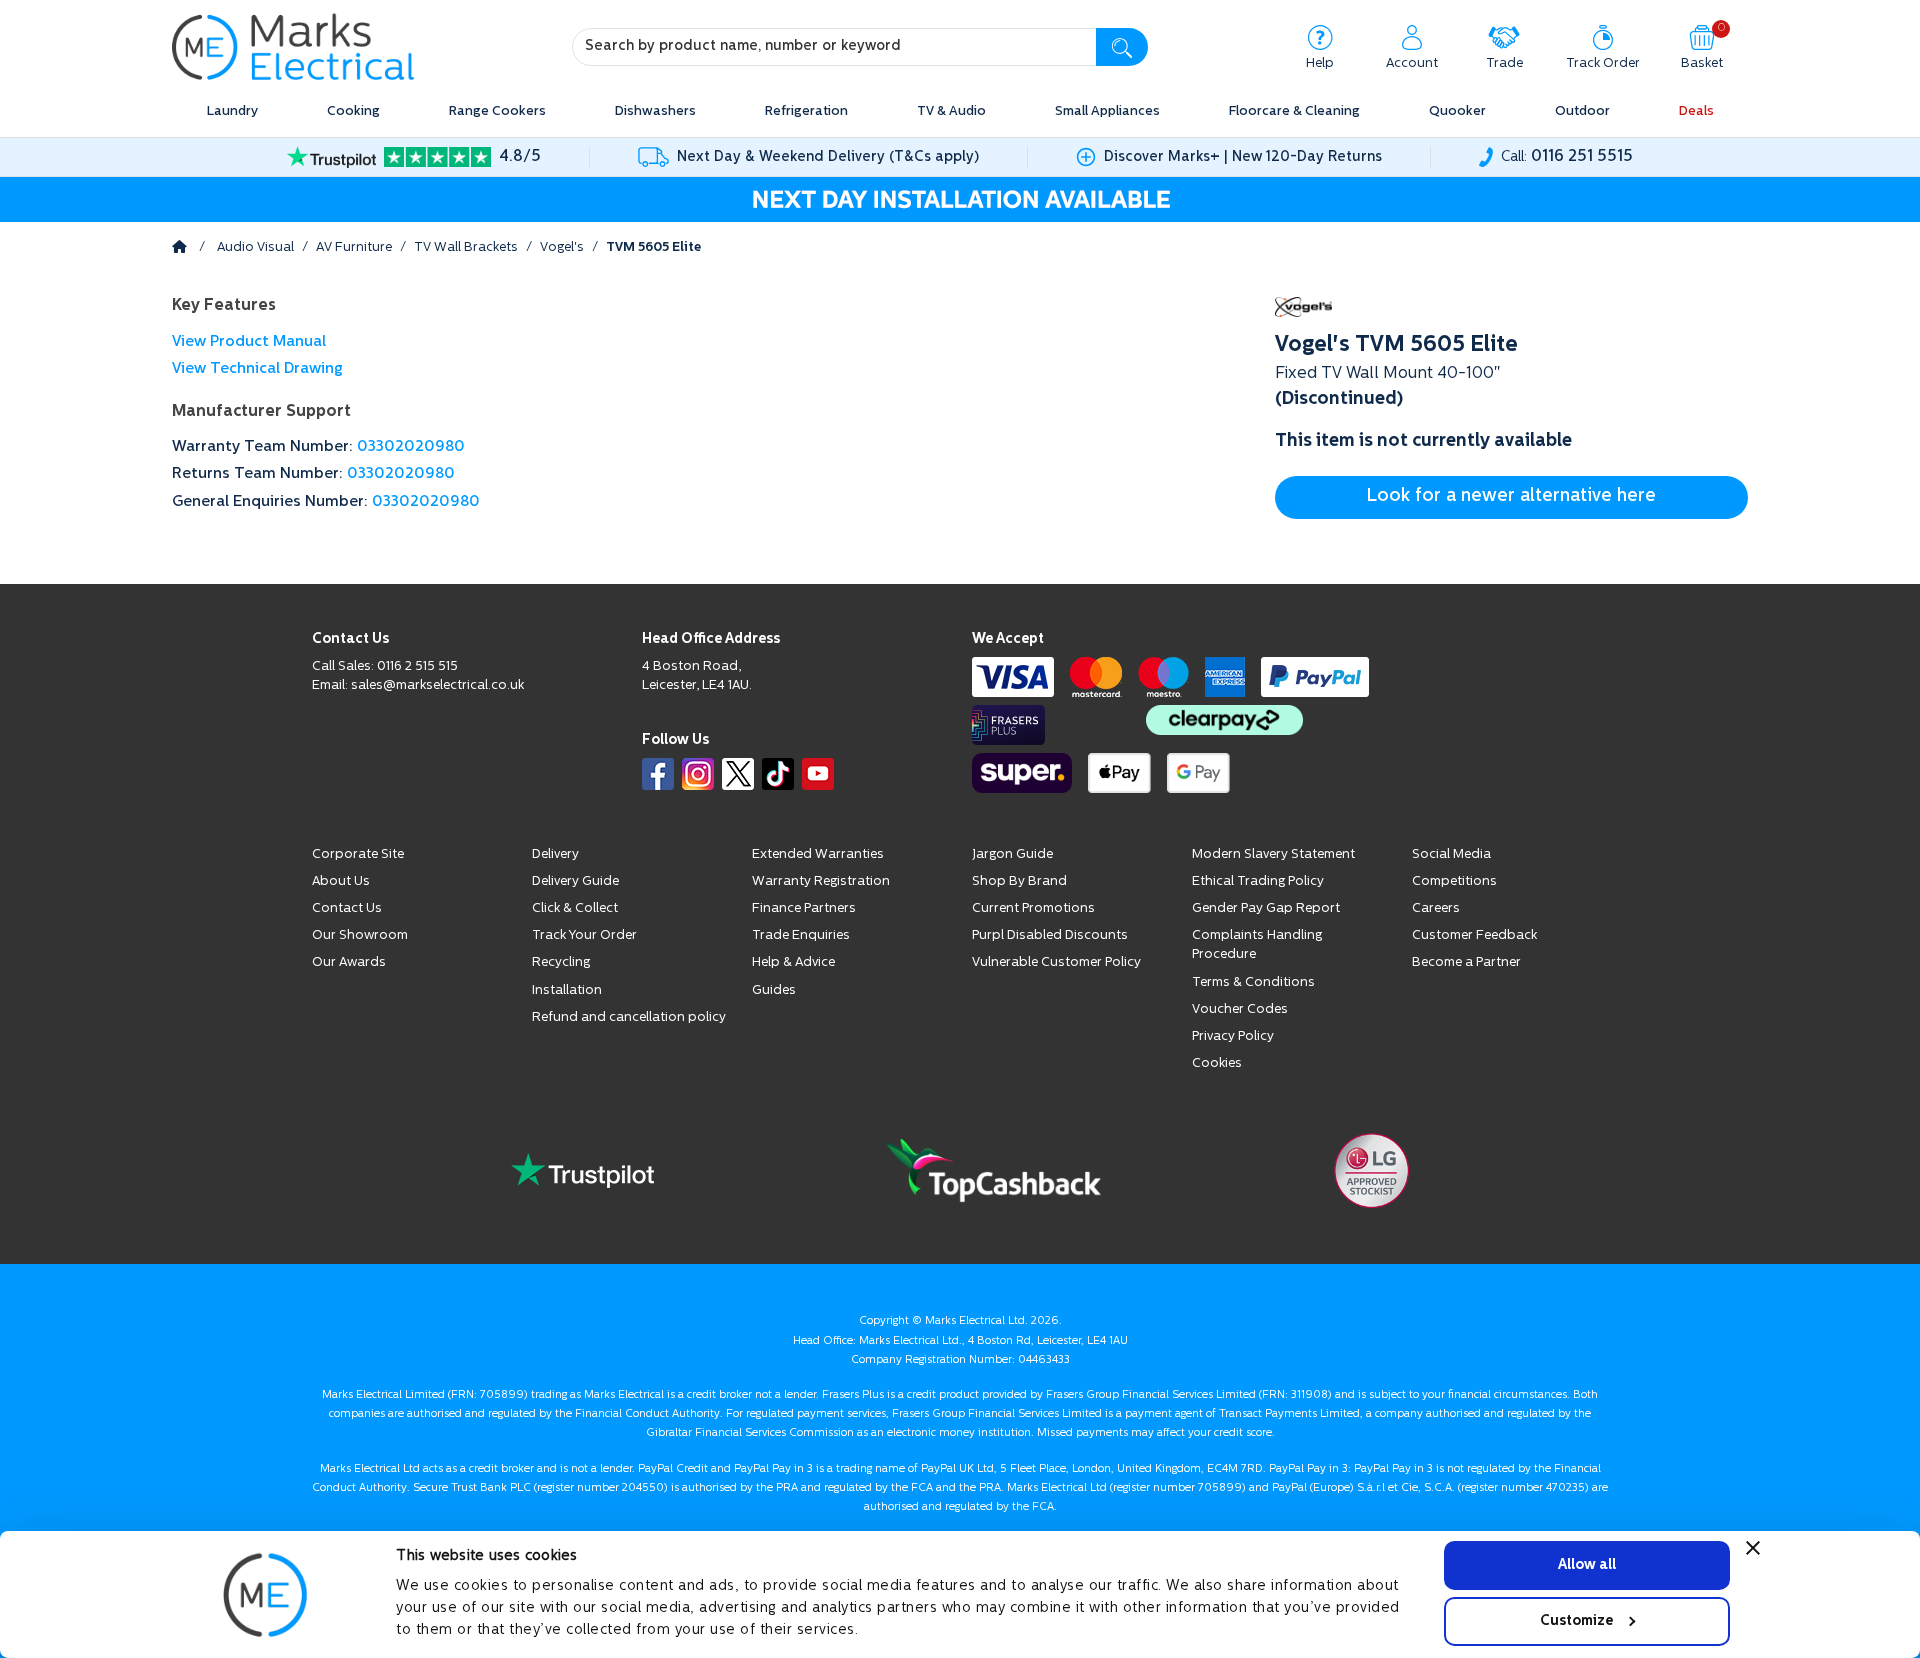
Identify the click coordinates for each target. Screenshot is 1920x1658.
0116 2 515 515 (417, 666)
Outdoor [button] (1582, 111)
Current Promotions (1033, 908)
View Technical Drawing (257, 369)
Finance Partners (804, 908)
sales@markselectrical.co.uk (437, 685)
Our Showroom (360, 935)
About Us (341, 881)
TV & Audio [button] (951, 111)
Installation (567, 990)
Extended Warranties (818, 854)
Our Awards (349, 962)
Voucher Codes (1240, 1009)
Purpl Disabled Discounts (1050, 935)
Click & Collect (575, 908)
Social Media (1451, 854)
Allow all (1587, 1564)
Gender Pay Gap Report (1266, 908)
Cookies (1217, 1063)
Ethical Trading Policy (1258, 881)
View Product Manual (249, 342)
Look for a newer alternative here (1511, 497)
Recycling (561, 962)
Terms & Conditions (1253, 982)
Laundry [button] (232, 111)
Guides (774, 990)
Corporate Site (358, 854)
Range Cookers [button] (497, 111)
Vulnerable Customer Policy (1056, 962)
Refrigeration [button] (806, 111)
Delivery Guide (575, 881)
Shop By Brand (1019, 881)
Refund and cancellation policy (629, 1017)
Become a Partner (1466, 962)
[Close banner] (1753, 1548)
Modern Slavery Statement (1273, 854)
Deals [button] (1696, 111)
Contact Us (347, 908)
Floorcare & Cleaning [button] (1294, 111)
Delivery (555, 854)
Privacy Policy (1233, 1036)
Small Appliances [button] (1107, 111)
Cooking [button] (353, 111)
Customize (1576, 1620)
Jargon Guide (1012, 854)
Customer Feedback (1474, 935)
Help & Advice (793, 962)
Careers (1436, 908)
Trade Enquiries (801, 935)
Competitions (1454, 881)
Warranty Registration (821, 881)
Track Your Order (584, 935)
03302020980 (411, 447)
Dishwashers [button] (655, 111)
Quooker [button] (1457, 111)
